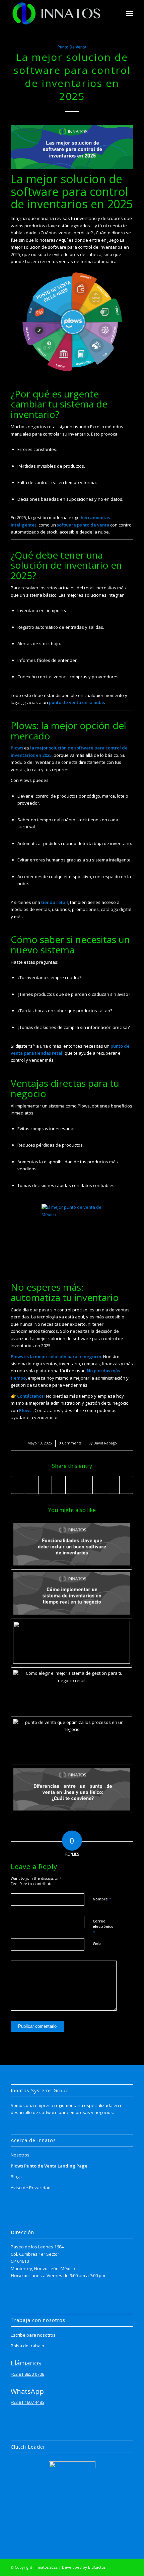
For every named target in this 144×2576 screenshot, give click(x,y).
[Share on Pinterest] (58, 1485)
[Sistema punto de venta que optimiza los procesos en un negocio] (71, 1740)
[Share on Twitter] (32, 1485)
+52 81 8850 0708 (27, 2374)
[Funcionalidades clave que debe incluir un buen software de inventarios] (71, 1545)
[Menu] (130, 13)
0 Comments (70, 1443)
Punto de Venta (72, 47)
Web (97, 1943)
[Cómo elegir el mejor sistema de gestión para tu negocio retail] (71, 1691)
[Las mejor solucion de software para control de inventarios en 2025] (72, 147)
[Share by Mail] (126, 1485)
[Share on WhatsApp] (45, 1485)
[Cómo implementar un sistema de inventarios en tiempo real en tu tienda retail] (71, 1593)
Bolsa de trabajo (27, 2346)
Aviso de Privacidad (31, 2188)
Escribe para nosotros (33, 2335)
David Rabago (105, 1443)
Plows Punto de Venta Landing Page (49, 2166)
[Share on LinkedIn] (72, 1485)
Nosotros (20, 2155)
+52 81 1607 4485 (27, 2402)
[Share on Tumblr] (86, 1485)
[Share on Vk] (99, 1485)
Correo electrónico (103, 1927)
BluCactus (97, 2567)
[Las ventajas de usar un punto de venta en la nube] (71, 1643)
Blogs (16, 2177)
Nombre (102, 1899)
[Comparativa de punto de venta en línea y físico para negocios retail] (71, 1790)
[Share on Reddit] (113, 1485)
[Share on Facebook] (18, 1485)
